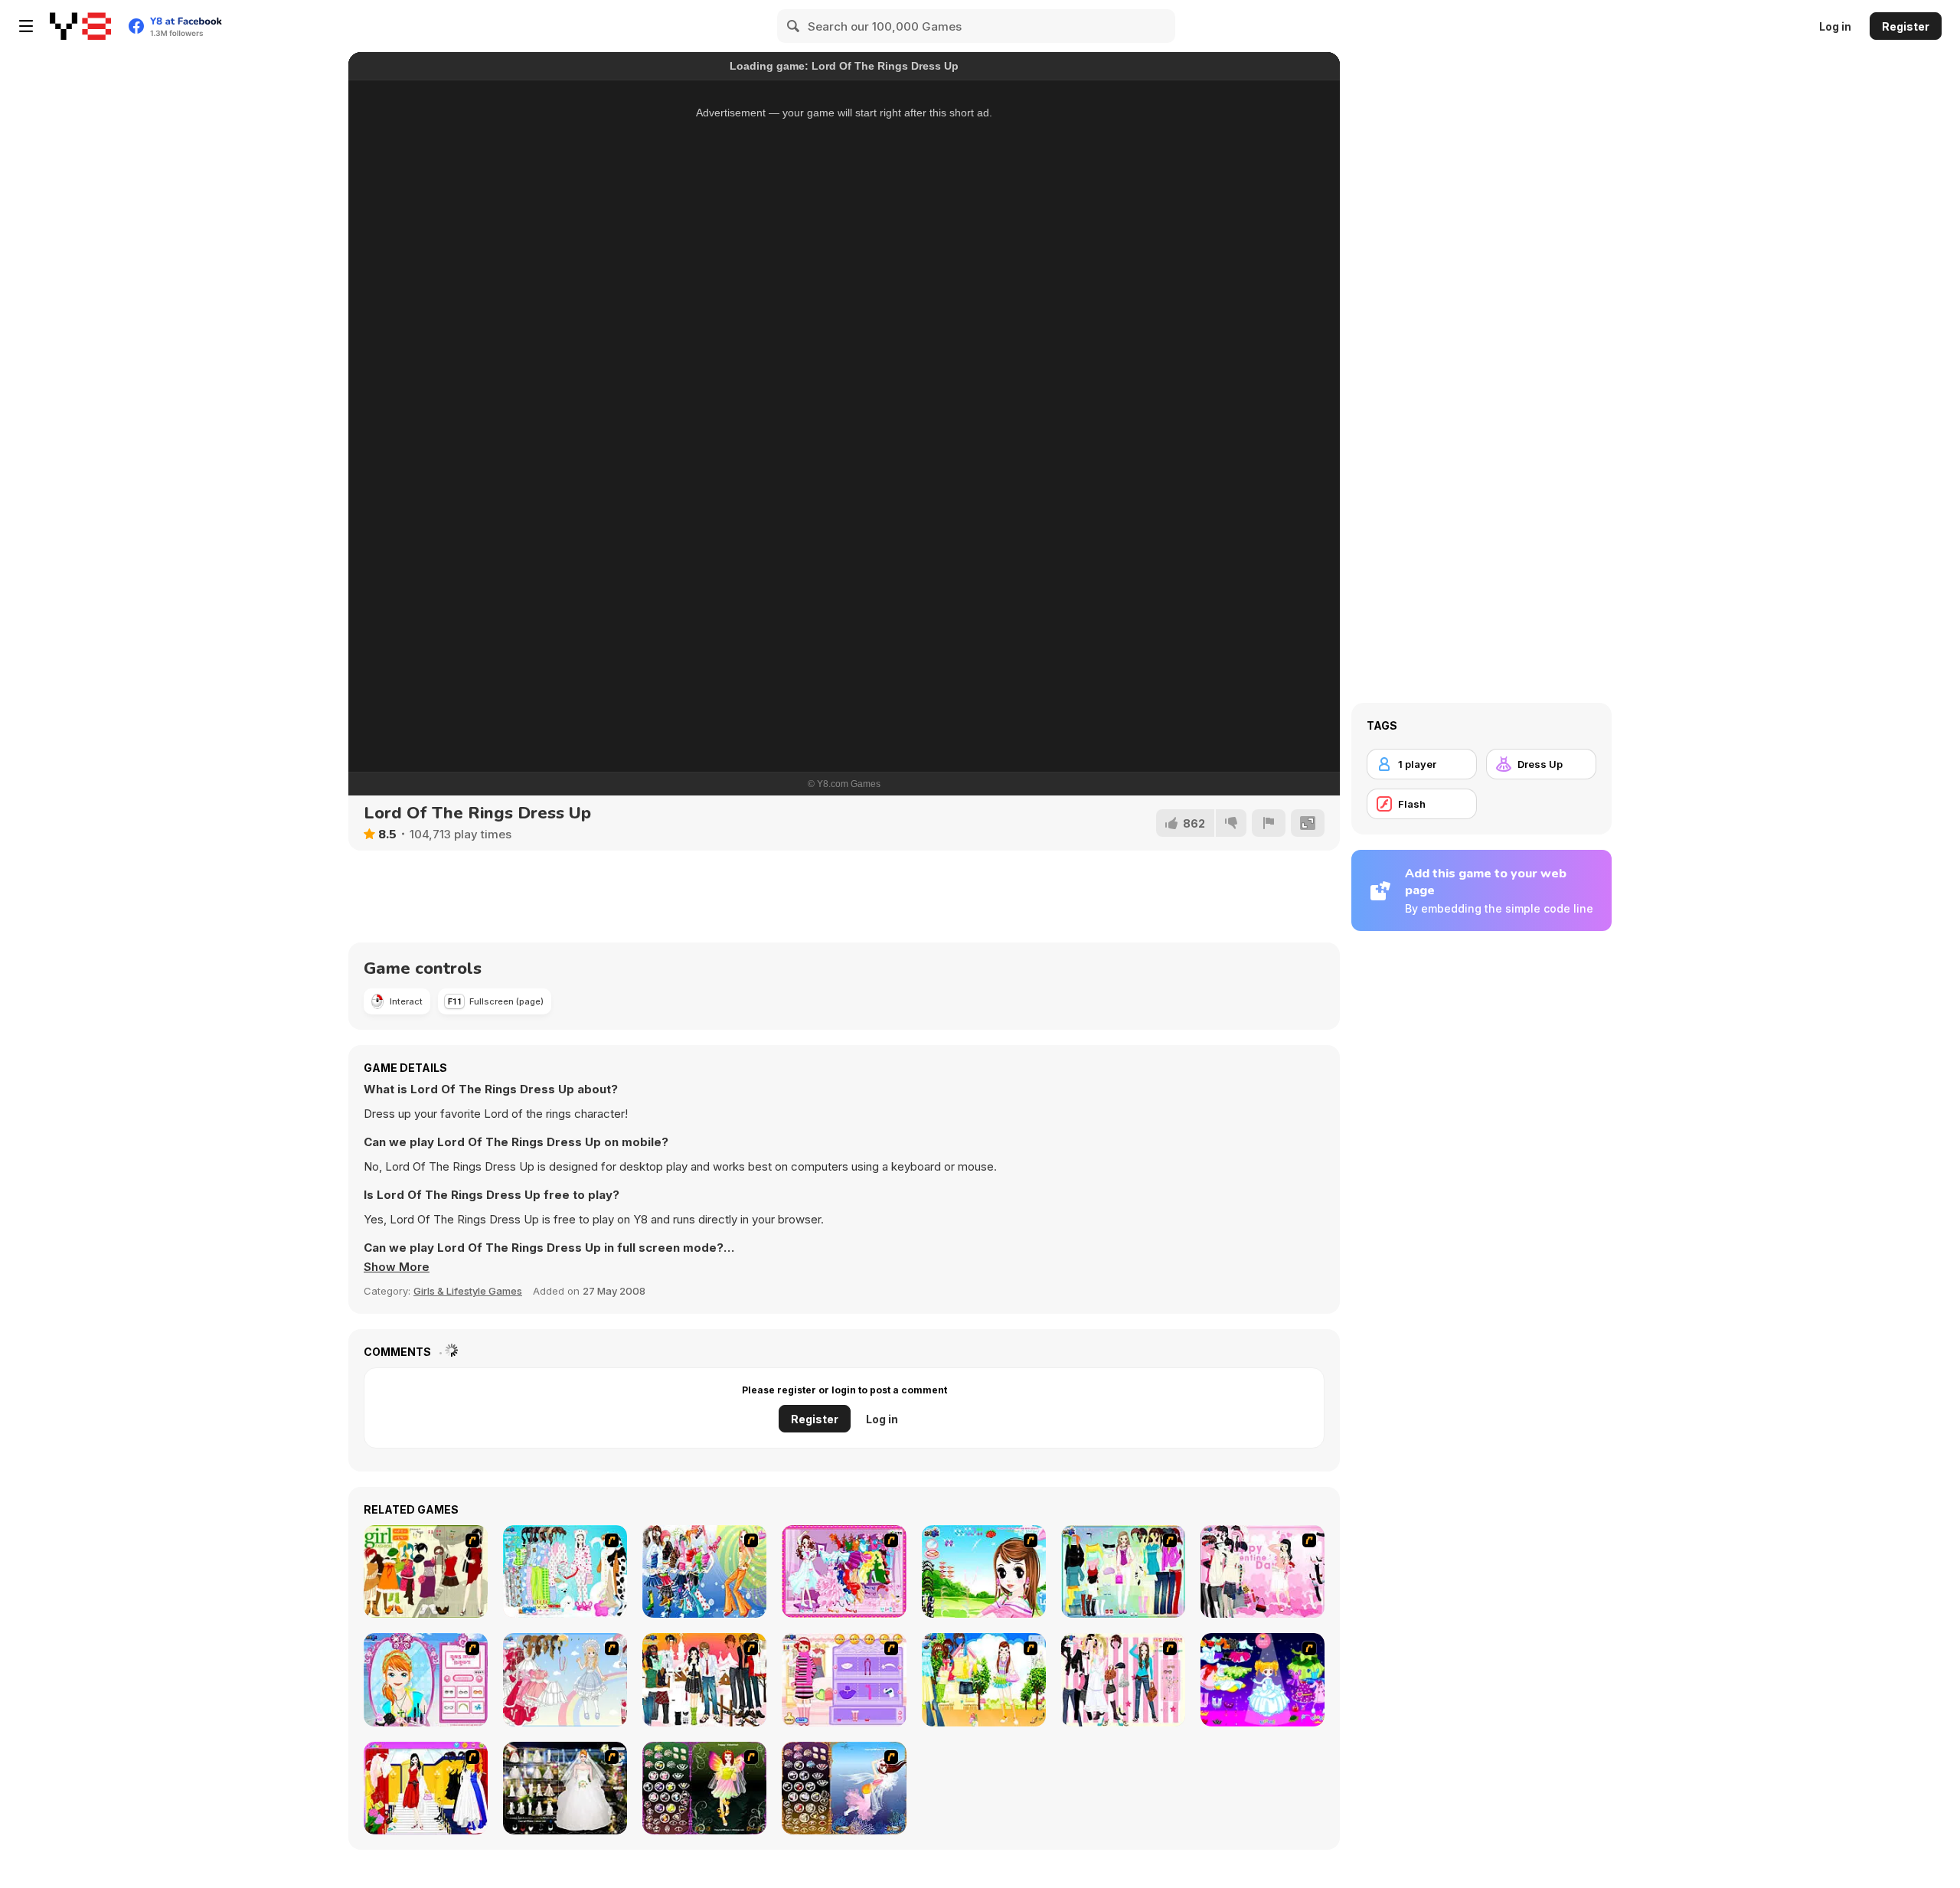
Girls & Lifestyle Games (468, 1291)
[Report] (1269, 823)
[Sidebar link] (26, 26)
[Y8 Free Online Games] (80, 26)
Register (1906, 26)
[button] (397, 1267)
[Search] (794, 26)
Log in (1835, 26)
